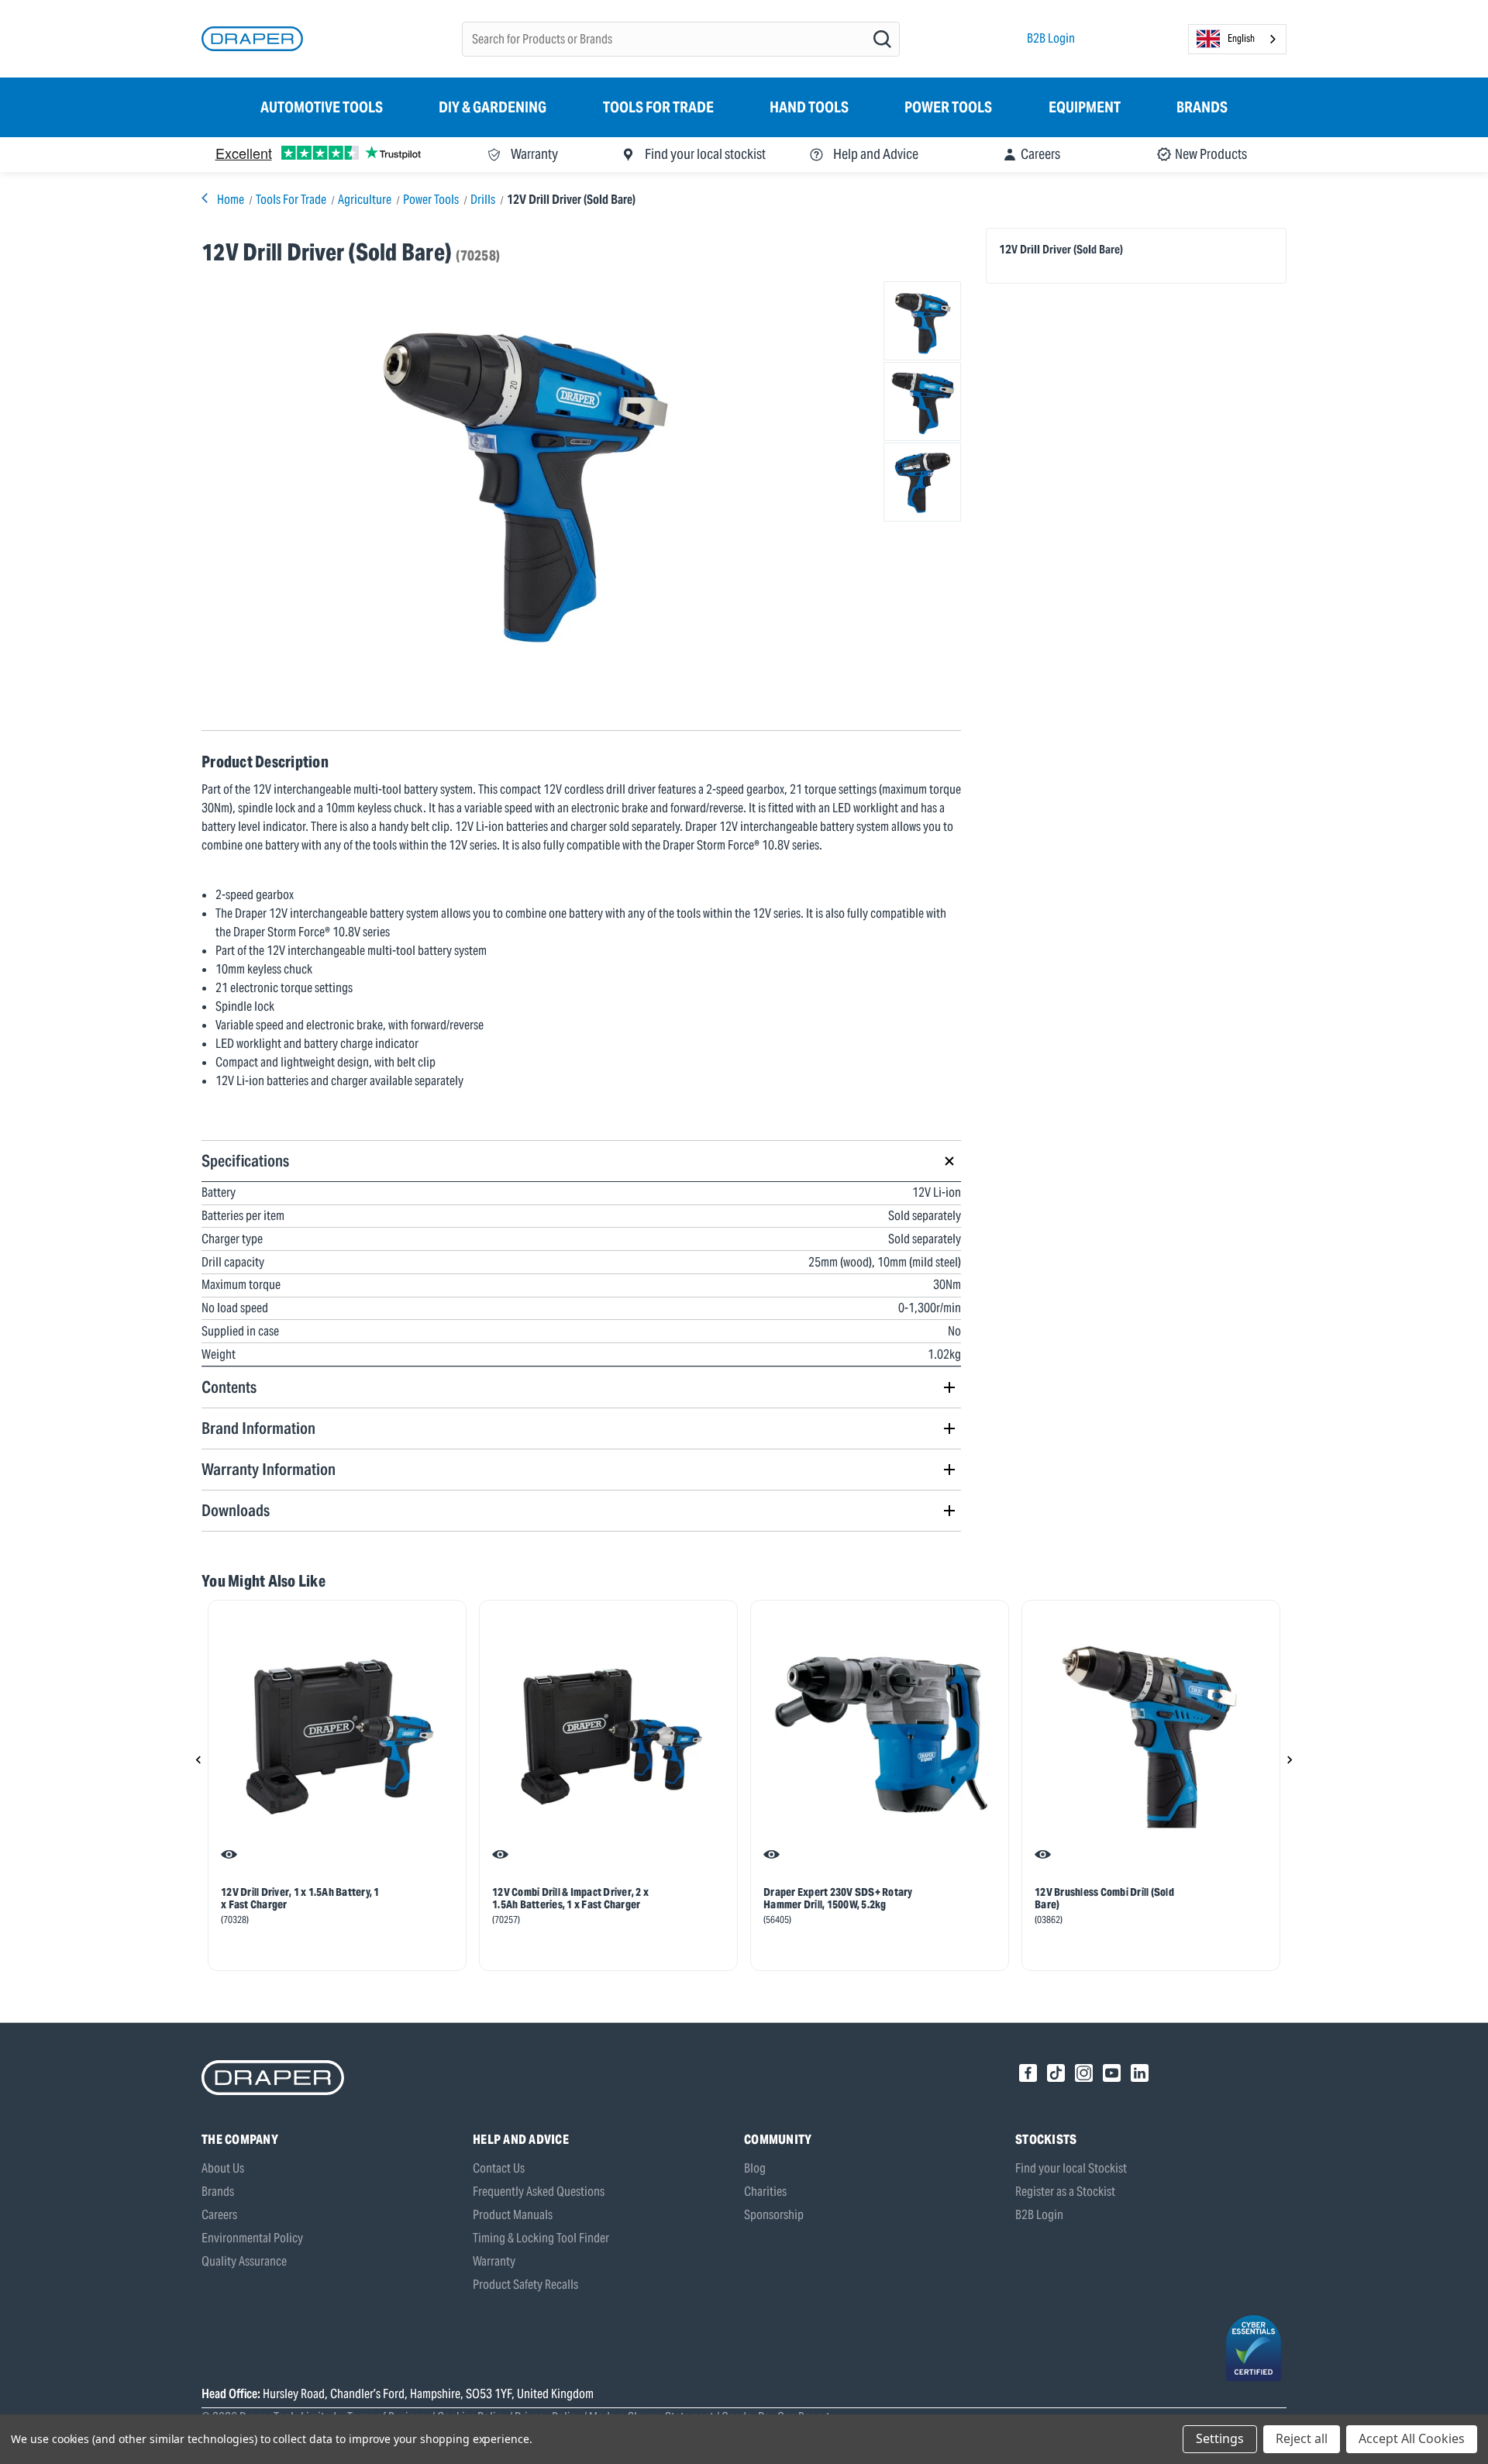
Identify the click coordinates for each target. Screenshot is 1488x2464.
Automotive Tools (322, 107)
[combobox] (1237, 39)
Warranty (494, 2261)
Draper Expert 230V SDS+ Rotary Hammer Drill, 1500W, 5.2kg (838, 1898)
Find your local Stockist (1071, 2168)
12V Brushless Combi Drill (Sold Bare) (1104, 1898)
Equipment (1085, 107)
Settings (1220, 2438)
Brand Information (258, 1428)
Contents (229, 1387)
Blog (755, 2168)
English (1241, 38)
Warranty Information (269, 1469)
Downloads (236, 1510)
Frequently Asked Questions (539, 2192)
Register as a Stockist (1065, 2192)
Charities (765, 2192)
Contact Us (499, 2168)
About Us (223, 2168)
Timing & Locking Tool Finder (541, 2238)
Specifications (245, 1161)
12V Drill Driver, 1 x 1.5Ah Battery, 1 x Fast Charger (300, 1898)
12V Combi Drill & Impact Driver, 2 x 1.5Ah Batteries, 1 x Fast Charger (570, 1898)
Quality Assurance (244, 2261)
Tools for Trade (658, 107)
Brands (1202, 107)
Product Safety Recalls (525, 2285)
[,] (337, 1735)
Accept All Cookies (1412, 2438)
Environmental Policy (252, 2238)
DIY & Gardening (493, 107)
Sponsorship (774, 2215)
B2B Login (1051, 38)
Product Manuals (513, 2215)
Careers (219, 2215)
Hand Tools (809, 107)
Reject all (1302, 2438)
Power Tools (948, 107)
